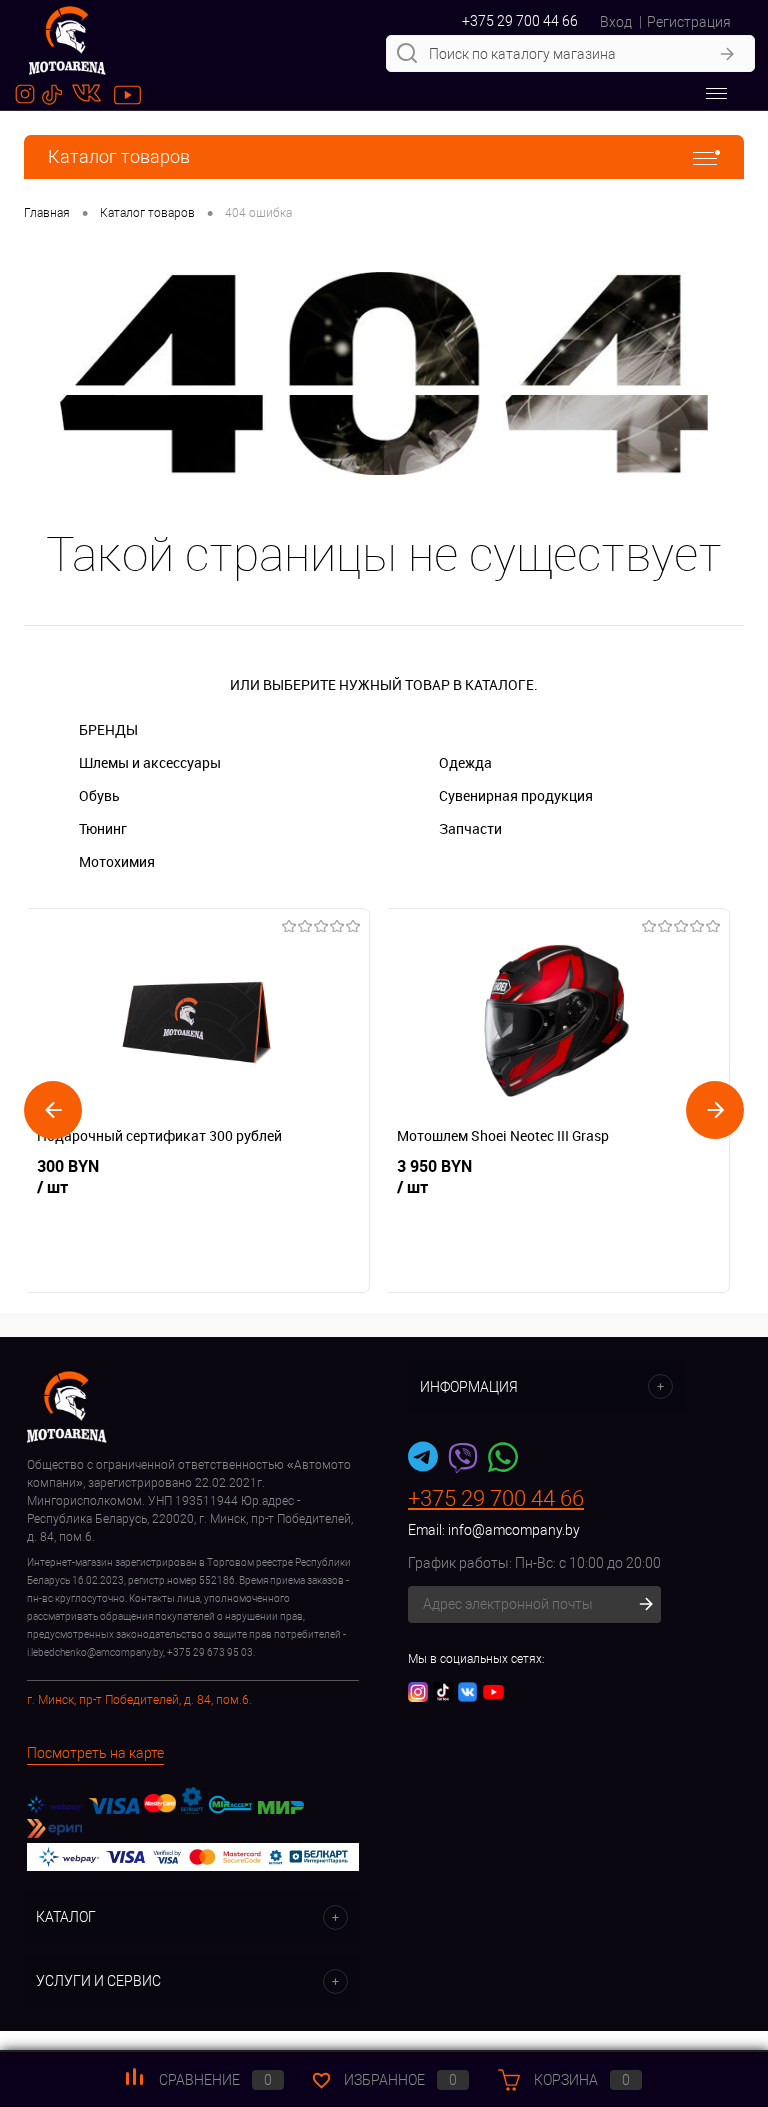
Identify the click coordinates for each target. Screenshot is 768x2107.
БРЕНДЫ (108, 729)
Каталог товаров (119, 156)
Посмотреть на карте (95, 1753)
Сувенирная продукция (516, 795)
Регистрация (689, 22)
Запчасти (470, 828)
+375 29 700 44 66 (520, 21)
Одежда (465, 762)
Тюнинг (103, 828)
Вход (616, 22)
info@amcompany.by (514, 1530)
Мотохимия (117, 861)
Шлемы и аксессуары (150, 762)
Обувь (99, 795)
